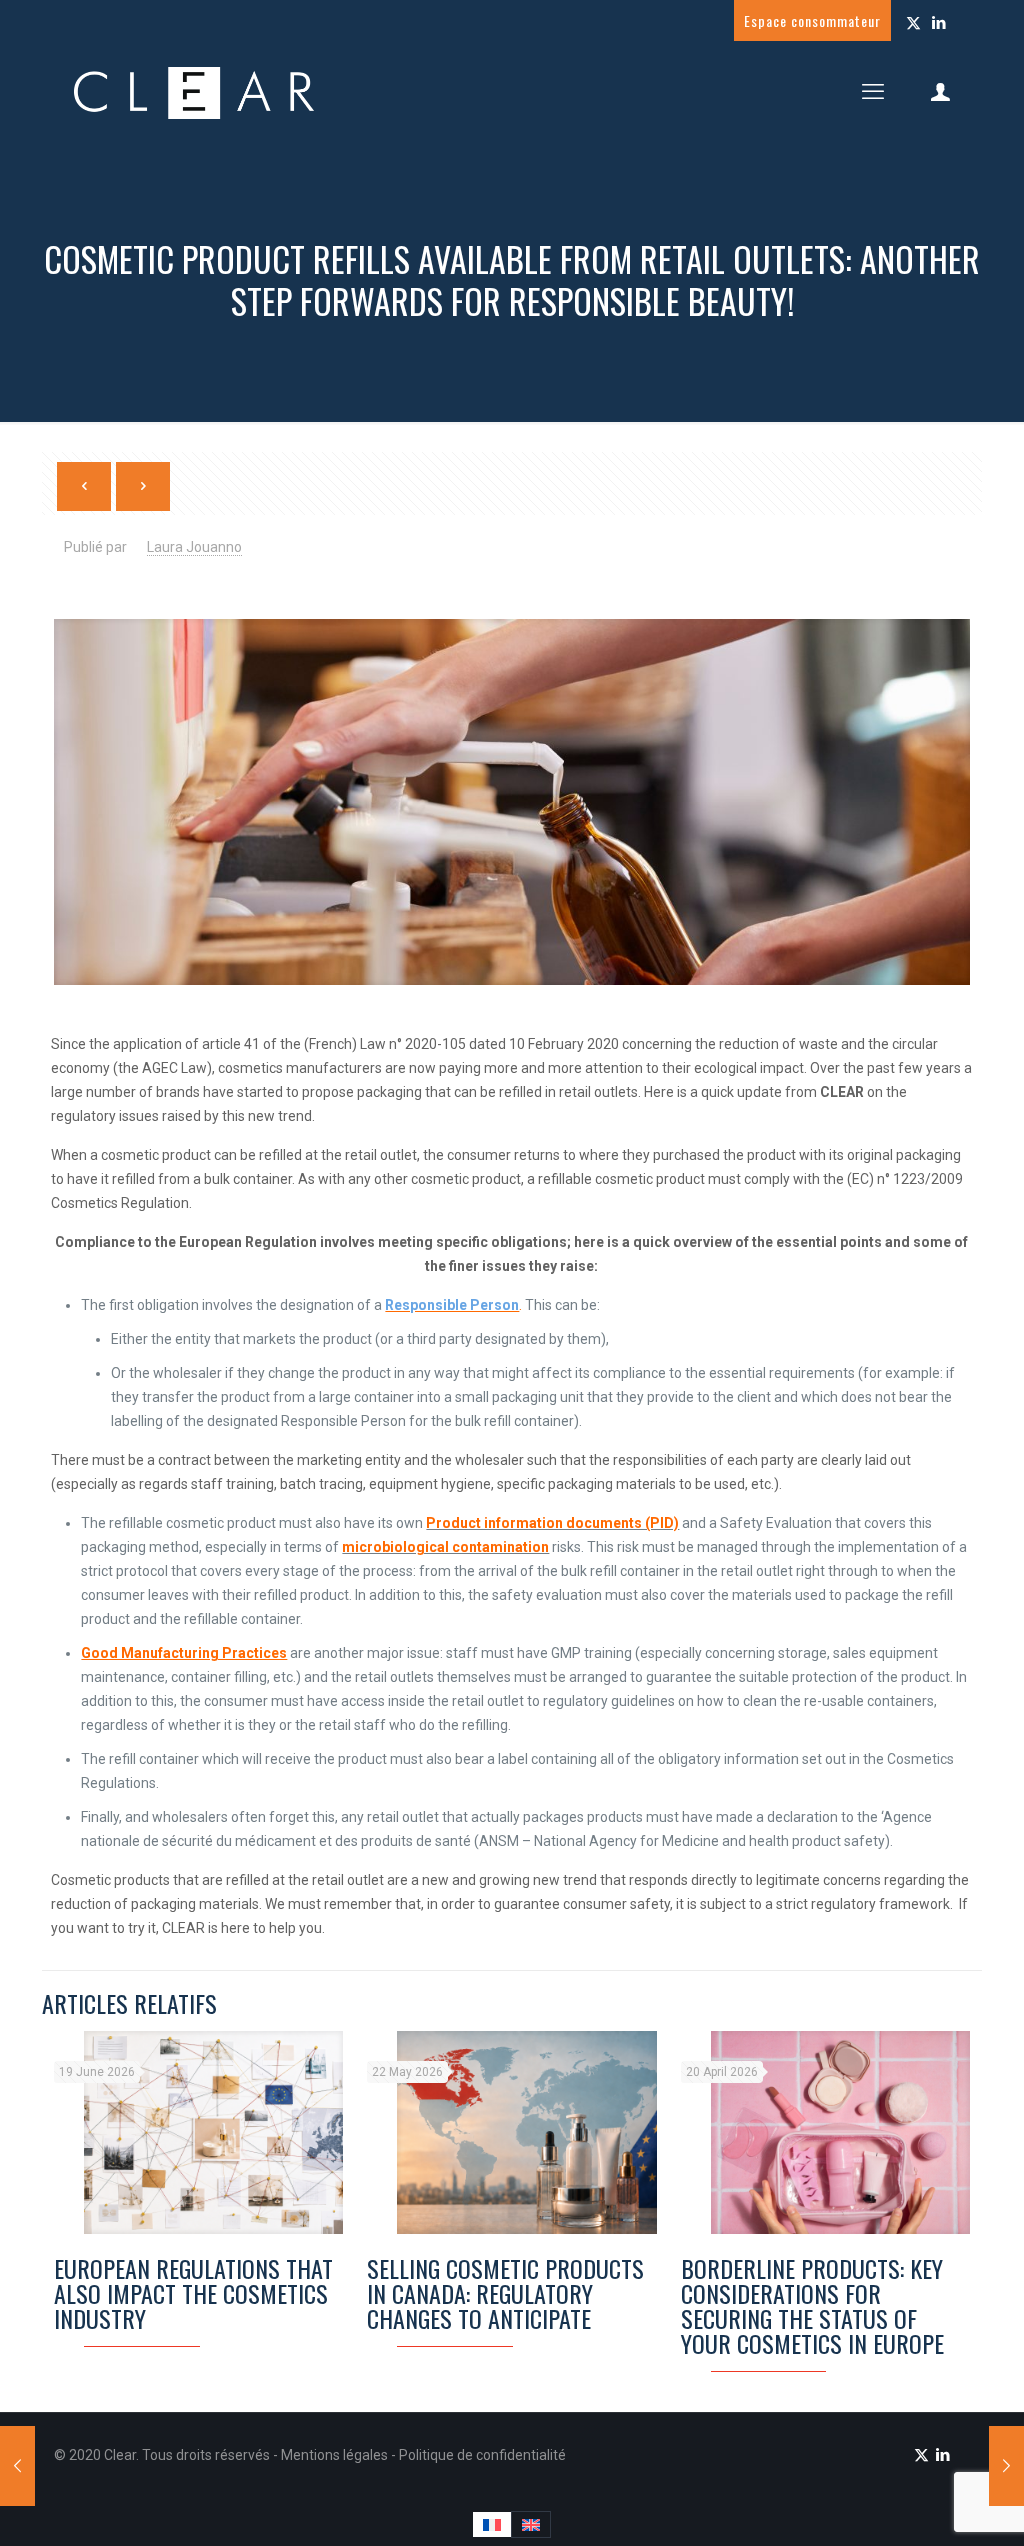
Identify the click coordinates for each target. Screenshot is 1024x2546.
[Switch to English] (531, 2524)
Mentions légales (336, 2455)
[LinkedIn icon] (938, 23)
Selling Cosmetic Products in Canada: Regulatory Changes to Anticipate (505, 2293)
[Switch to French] (492, 2524)
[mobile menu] (873, 92)
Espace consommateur (812, 20)
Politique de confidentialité (482, 2455)
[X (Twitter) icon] (913, 23)
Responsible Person (452, 1305)
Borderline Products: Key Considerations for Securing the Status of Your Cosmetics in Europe (812, 2305)
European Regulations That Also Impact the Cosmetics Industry (193, 2293)
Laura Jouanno (194, 547)
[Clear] (194, 92)
